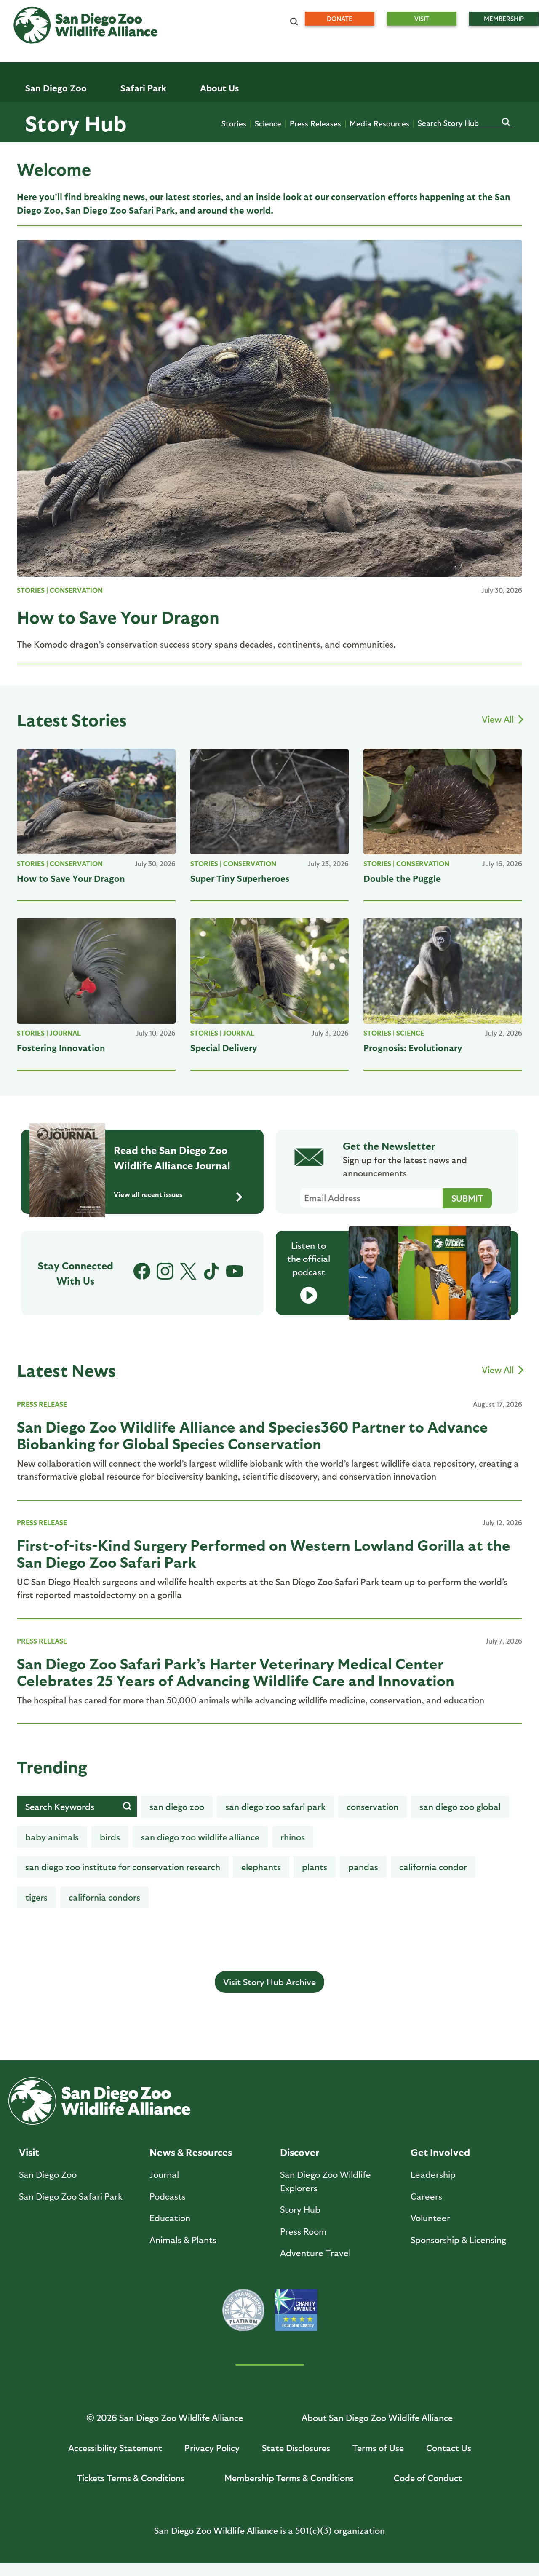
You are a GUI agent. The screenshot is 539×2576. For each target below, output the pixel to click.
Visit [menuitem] (422, 19)
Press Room (303, 2231)
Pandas (363, 1867)
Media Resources (379, 123)
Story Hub (76, 123)
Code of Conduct (428, 2478)
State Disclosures (296, 2448)
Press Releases (315, 123)
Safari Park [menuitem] (143, 88)
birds (110, 1837)
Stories (234, 123)
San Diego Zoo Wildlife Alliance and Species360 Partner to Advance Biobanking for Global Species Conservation (252, 1435)
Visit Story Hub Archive (269, 1982)
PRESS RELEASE (42, 1404)
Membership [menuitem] (504, 19)
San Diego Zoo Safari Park (275, 1806)
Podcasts (168, 2196)
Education (170, 2218)
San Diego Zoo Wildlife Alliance (200, 1837)
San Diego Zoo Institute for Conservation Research (123, 1867)
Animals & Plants (183, 2240)
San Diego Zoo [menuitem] (56, 88)
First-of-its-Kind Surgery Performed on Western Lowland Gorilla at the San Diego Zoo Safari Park (264, 1553)
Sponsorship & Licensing (458, 2240)
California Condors (104, 1897)
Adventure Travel (315, 2253)
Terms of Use (378, 2448)
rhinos (293, 1837)
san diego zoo (177, 1806)
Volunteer (430, 2218)
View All (499, 719)
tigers (36, 1897)
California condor (433, 1867)
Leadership (433, 2174)
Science (268, 123)
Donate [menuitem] (340, 19)
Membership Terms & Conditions (289, 2478)
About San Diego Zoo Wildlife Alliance (377, 2417)
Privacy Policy (212, 2448)
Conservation (76, 590)
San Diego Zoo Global (460, 1806)
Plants (315, 1867)
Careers (426, 2196)
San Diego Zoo (48, 2174)
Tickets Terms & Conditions (131, 2478)
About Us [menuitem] (219, 88)
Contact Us (449, 2448)
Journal (65, 1033)
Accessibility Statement (115, 2448)
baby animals (52, 1837)
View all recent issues (148, 1194)
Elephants (261, 1867)
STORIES (31, 590)
